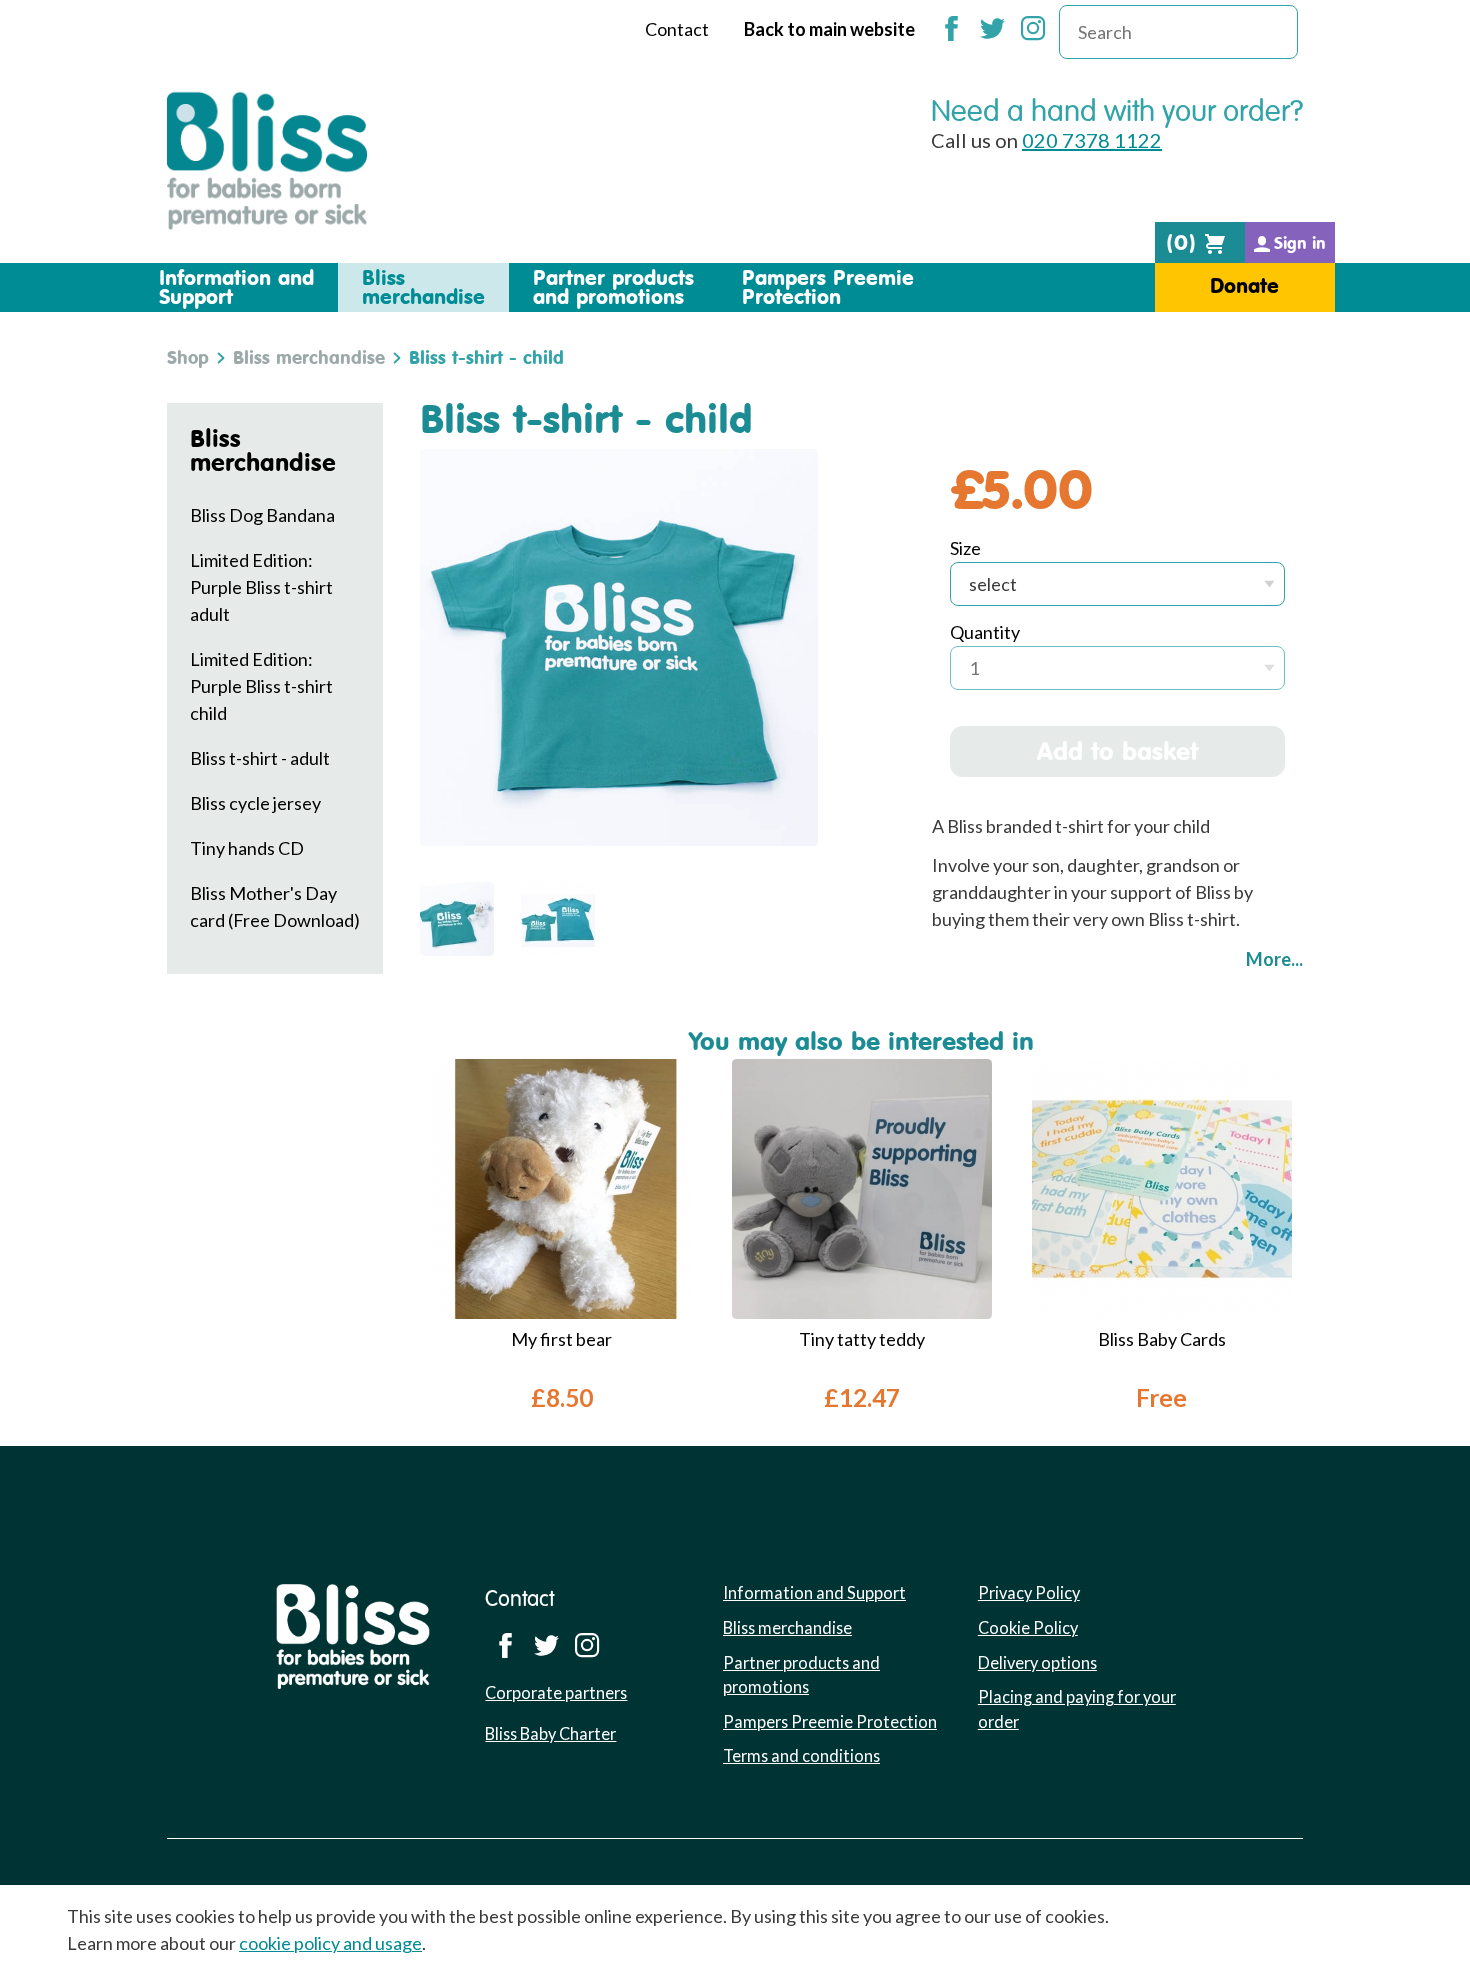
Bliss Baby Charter (550, 1733)
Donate (1244, 285)
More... (1274, 959)
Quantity (985, 632)
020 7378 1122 (1092, 140)
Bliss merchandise (309, 357)
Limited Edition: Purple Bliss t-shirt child (261, 686)
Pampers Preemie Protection (830, 1721)
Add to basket (1117, 750)
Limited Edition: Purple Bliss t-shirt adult (261, 587)
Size (965, 548)
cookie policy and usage (330, 1943)
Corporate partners (556, 1692)
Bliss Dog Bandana (262, 515)
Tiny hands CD (247, 848)
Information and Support (814, 1592)
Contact (677, 29)
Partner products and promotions (801, 1675)
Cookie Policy (1028, 1627)
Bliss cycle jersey (255, 803)
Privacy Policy (1029, 1592)
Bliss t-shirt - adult (260, 758)
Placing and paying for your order (1077, 1709)
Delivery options (1037, 1662)
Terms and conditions (801, 1755)
